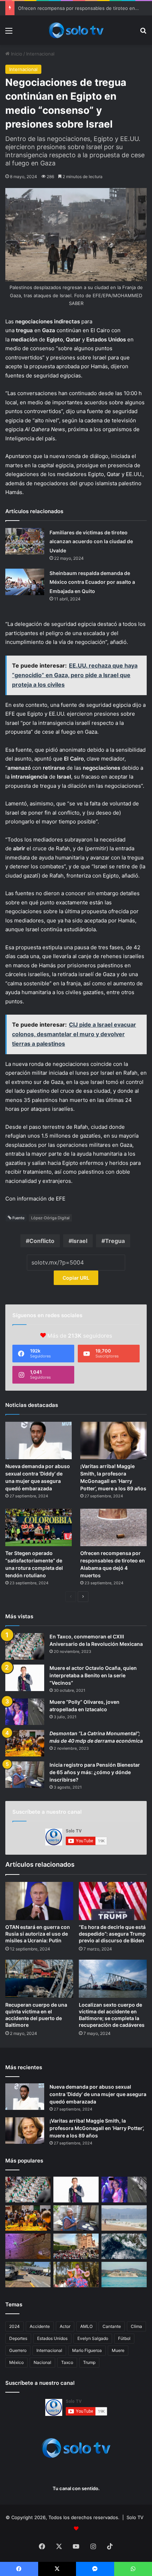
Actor (65, 2326)
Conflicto (42, 1241)
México (16, 2362)
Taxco (67, 2362)
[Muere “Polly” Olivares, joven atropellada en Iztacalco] (25, 1712)
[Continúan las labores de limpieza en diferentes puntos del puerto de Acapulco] (28, 2275)
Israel (80, 1241)
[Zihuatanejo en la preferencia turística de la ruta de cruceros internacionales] (124, 2275)
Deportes (18, 2338)
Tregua (115, 1241)
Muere (118, 2350)
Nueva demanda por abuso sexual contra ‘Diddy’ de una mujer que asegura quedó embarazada (98, 2094)
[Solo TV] (76, 30)
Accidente (40, 2326)
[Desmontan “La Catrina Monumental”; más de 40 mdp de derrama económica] (25, 1743)
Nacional (42, 2362)
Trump (89, 2362)
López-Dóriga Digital (50, 1218)
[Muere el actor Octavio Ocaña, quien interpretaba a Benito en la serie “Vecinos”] (25, 1678)
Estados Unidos (52, 2338)
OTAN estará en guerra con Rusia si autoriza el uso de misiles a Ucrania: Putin (38, 1934)
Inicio (16, 54)
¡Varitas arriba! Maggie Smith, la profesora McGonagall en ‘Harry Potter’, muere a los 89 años (97, 2128)
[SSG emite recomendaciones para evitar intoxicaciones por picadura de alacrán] (28, 2246)
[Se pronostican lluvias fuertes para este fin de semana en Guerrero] (124, 2246)
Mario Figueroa (87, 2350)
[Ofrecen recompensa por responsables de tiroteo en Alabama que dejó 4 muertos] (113, 1527)
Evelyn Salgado (93, 2338)
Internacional (40, 54)
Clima (136, 2326)
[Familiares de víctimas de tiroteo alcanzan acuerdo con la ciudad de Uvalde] (25, 541)
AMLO (86, 2326)
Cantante (112, 2326)
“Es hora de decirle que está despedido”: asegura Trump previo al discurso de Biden (112, 1934)
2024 (14, 2326)
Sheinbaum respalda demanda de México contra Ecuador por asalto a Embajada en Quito (92, 582)
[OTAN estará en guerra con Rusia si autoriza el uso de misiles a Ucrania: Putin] (39, 1901)
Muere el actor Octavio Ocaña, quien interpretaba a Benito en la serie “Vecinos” (93, 1675)
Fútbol (124, 2338)
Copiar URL (76, 1278)
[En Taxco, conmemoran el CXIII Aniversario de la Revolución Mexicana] (25, 1646)
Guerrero (18, 2350)
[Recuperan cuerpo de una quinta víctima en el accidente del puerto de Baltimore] (39, 1979)
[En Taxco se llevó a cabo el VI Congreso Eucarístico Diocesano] (76, 2246)
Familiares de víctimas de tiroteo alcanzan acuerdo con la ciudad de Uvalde (91, 541)
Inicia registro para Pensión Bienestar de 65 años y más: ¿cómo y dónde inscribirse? (95, 1772)
